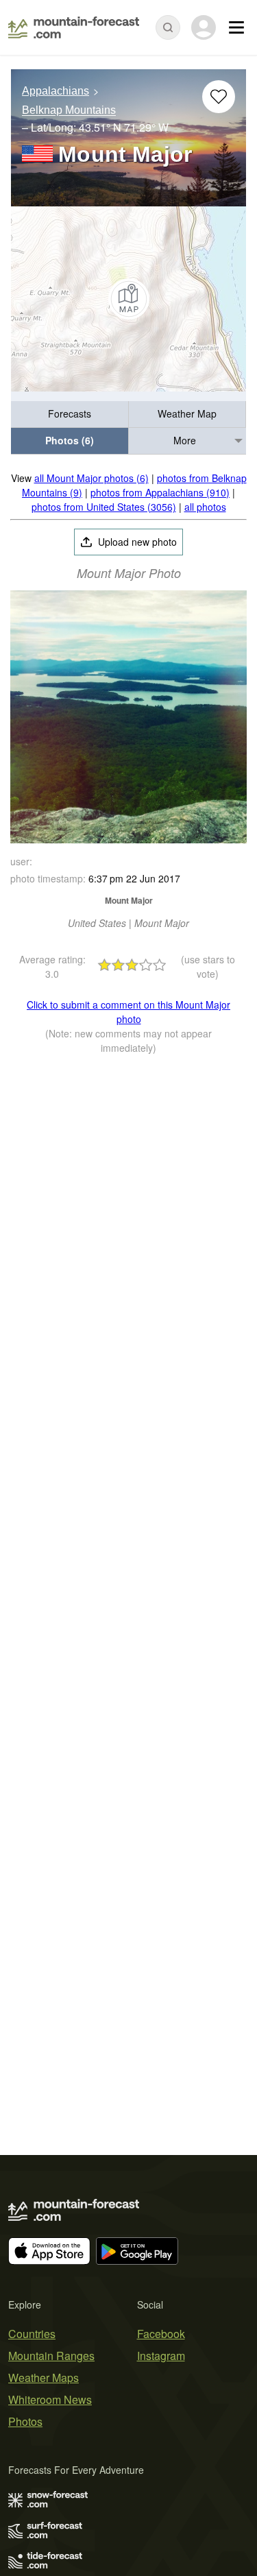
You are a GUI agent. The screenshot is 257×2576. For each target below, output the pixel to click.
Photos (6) (70, 440)
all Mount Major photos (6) (91, 478)
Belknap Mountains (69, 111)
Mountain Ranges (51, 2356)
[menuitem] (70, 414)
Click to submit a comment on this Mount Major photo (128, 1012)
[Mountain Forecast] (74, 27)
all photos (205, 507)
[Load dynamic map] (128, 299)
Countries (32, 2334)
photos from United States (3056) (104, 507)
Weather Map (187, 413)
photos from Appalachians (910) (160, 492)
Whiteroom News (50, 2399)
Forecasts (70, 413)
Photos (25, 2421)
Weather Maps (44, 2378)
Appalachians (56, 91)
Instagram (161, 2356)
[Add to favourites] (219, 97)
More (185, 440)
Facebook (161, 2334)
